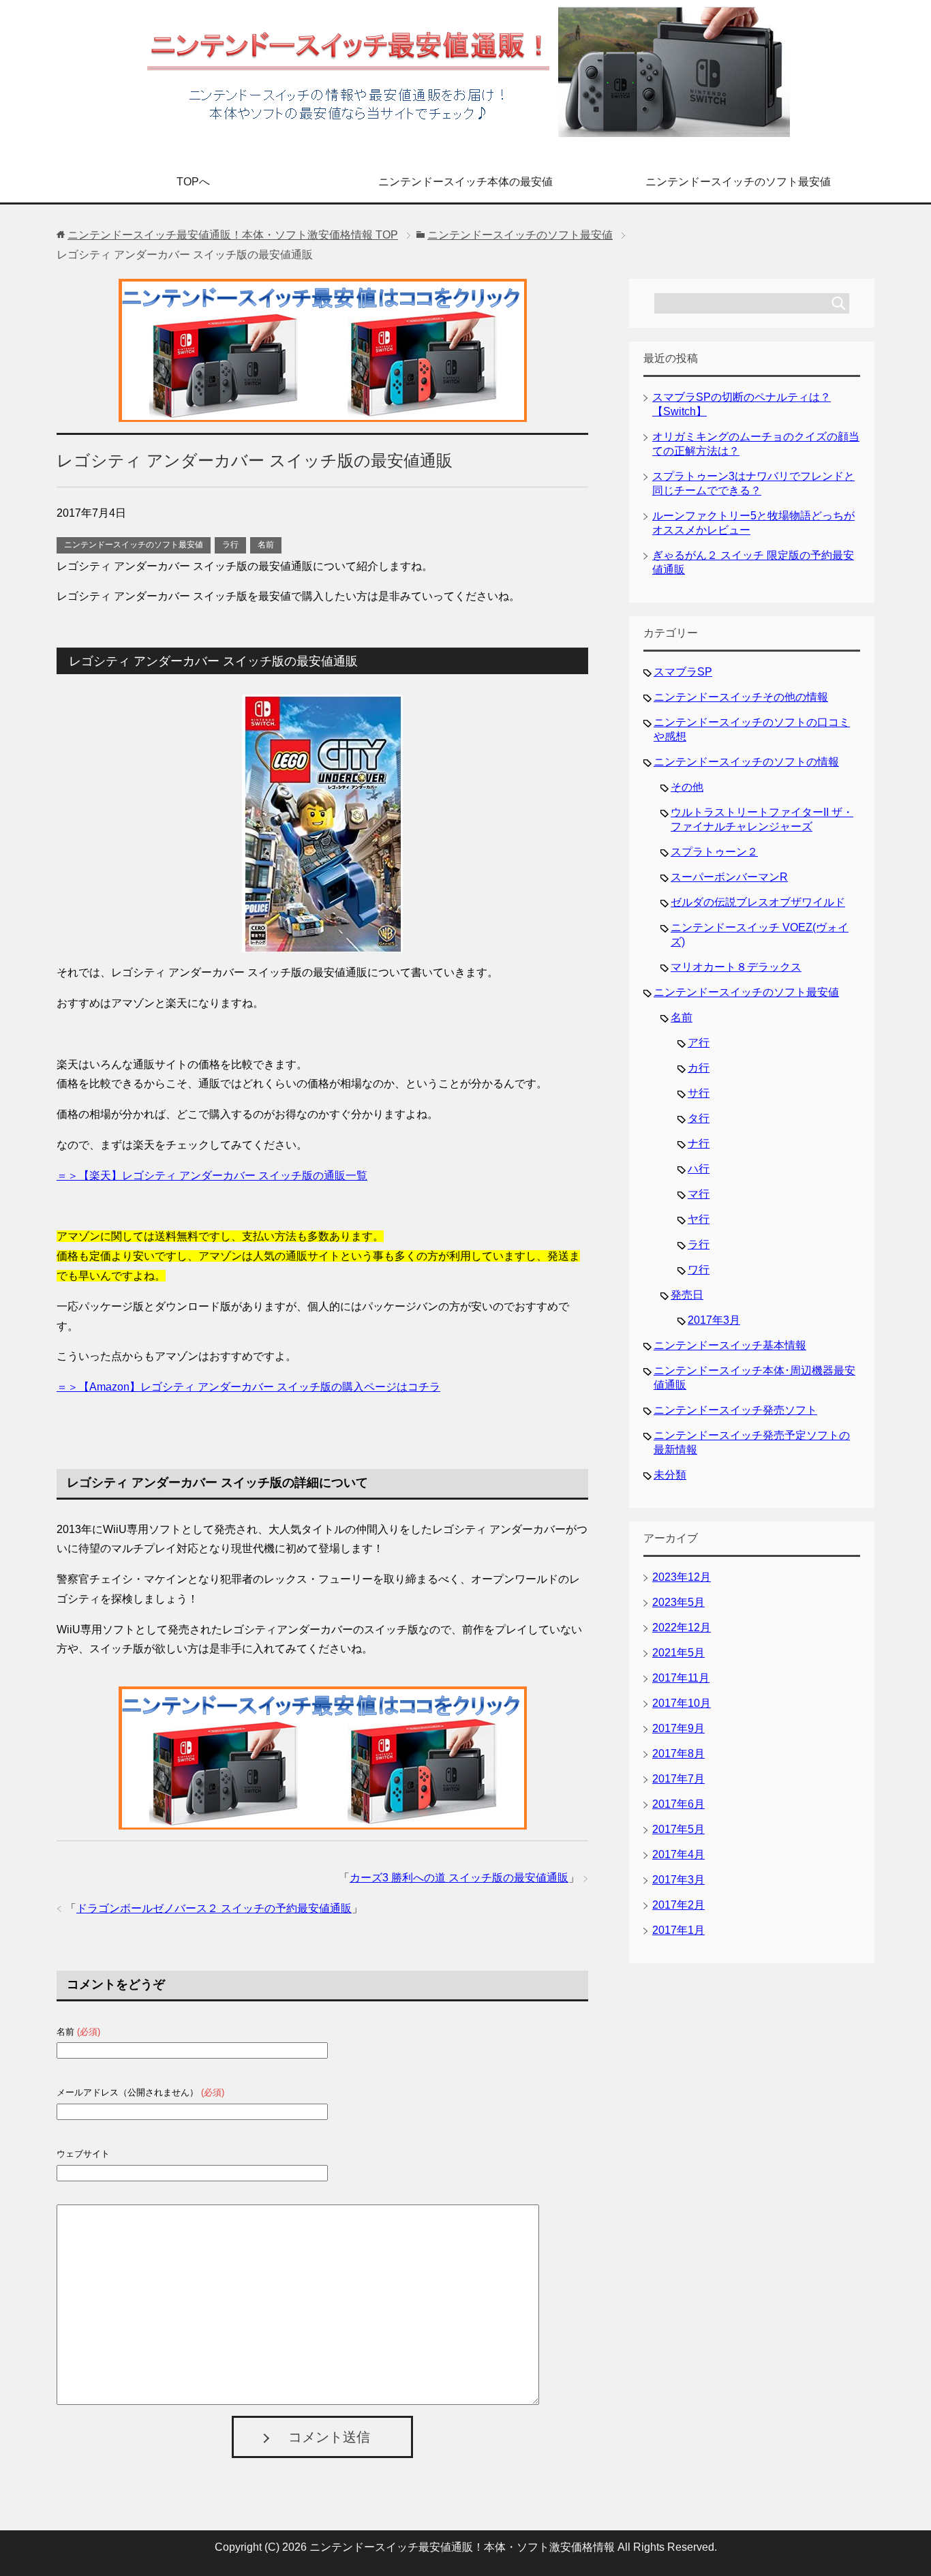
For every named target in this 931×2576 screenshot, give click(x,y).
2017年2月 (678, 1905)
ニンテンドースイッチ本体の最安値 (465, 182)
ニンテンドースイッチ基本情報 (730, 1345)
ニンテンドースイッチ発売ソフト (735, 1410)
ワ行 (699, 1270)
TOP (233, 235)
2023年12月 (682, 1577)
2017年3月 (714, 1320)
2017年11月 (681, 1678)
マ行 (699, 1194)
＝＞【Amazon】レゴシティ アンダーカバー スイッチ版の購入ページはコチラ (248, 1387)
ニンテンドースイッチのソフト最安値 (738, 182)
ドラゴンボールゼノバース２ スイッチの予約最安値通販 (214, 1908)
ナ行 (699, 1143)
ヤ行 (699, 1219)
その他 (687, 787)
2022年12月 (682, 1627)
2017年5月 (678, 1829)
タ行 (699, 1118)
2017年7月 (678, 1779)
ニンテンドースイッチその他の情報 (741, 697)
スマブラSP (683, 672)
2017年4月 (678, 1854)
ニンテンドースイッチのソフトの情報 (746, 762)
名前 (266, 545)
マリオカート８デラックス (736, 967)
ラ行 (230, 545)
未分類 (670, 1475)
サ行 (699, 1093)
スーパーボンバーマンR (729, 877)
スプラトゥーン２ (714, 852)
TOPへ (193, 182)
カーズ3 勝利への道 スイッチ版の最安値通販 (459, 1878)
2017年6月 (678, 1804)
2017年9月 (678, 1728)
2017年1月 (678, 1930)
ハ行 (699, 1169)
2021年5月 (678, 1653)
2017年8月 (678, 1754)
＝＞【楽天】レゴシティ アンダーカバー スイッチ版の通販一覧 (212, 1176)
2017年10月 (682, 1703)
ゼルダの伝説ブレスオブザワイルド (758, 902)
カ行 (699, 1068)
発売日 (687, 1295)
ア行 (699, 1043)
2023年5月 (678, 1602)
